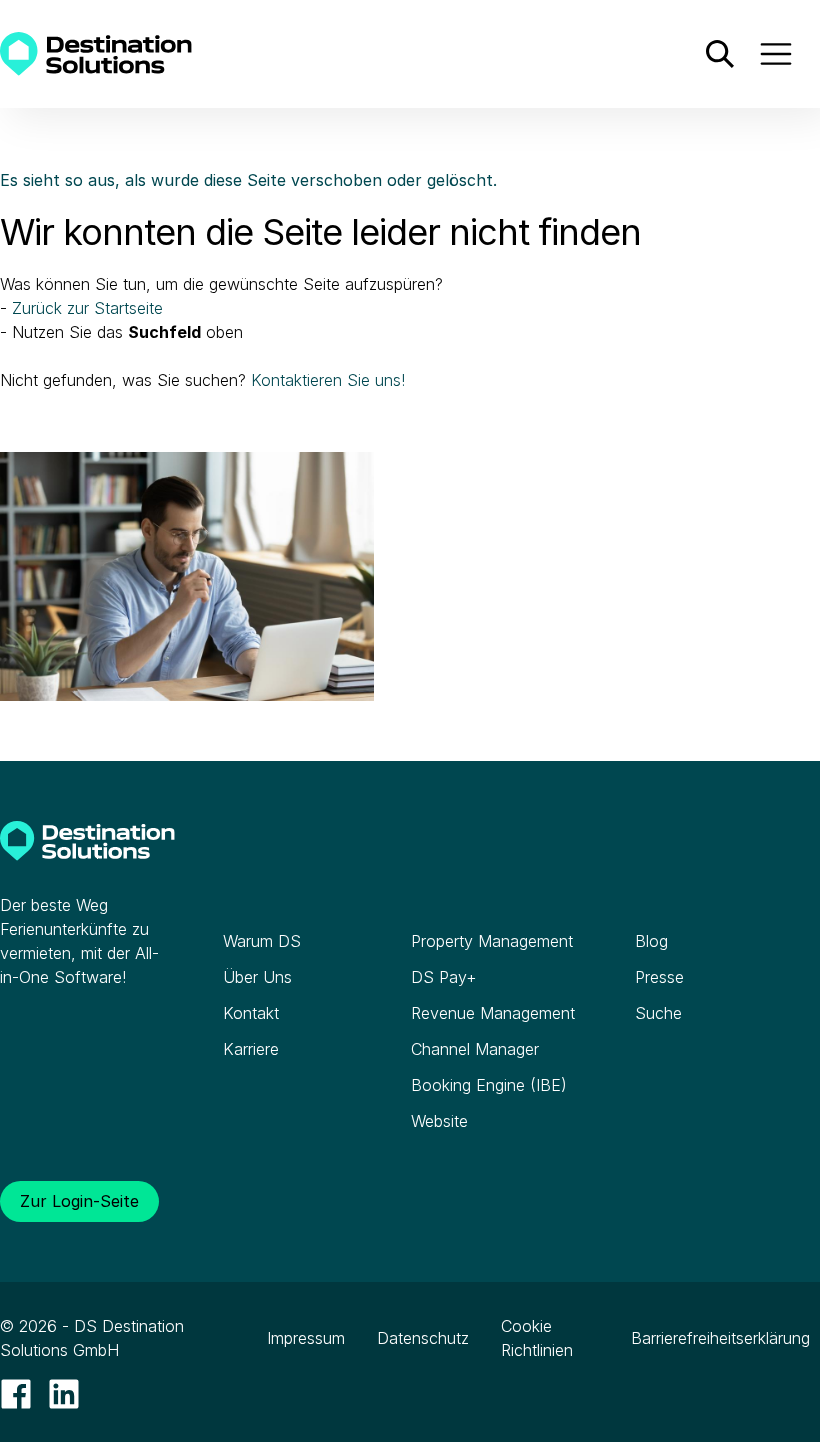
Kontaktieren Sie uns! (328, 380)
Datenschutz (423, 1338)
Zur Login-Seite (79, 1201)
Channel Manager (475, 1049)
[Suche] (720, 54)
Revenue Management (493, 1013)
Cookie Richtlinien (537, 1338)
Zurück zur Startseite (87, 308)
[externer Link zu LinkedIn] (64, 1394)
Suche (658, 1013)
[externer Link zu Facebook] (16, 1394)
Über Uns (257, 977)
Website (439, 1121)
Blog (651, 941)
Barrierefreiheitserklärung (720, 1338)
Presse (659, 977)
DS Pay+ (444, 977)
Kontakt (251, 1013)
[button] (776, 54)
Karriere (251, 1049)
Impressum (306, 1338)
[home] (96, 54)
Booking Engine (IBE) (489, 1085)
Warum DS (262, 941)
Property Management (492, 941)
